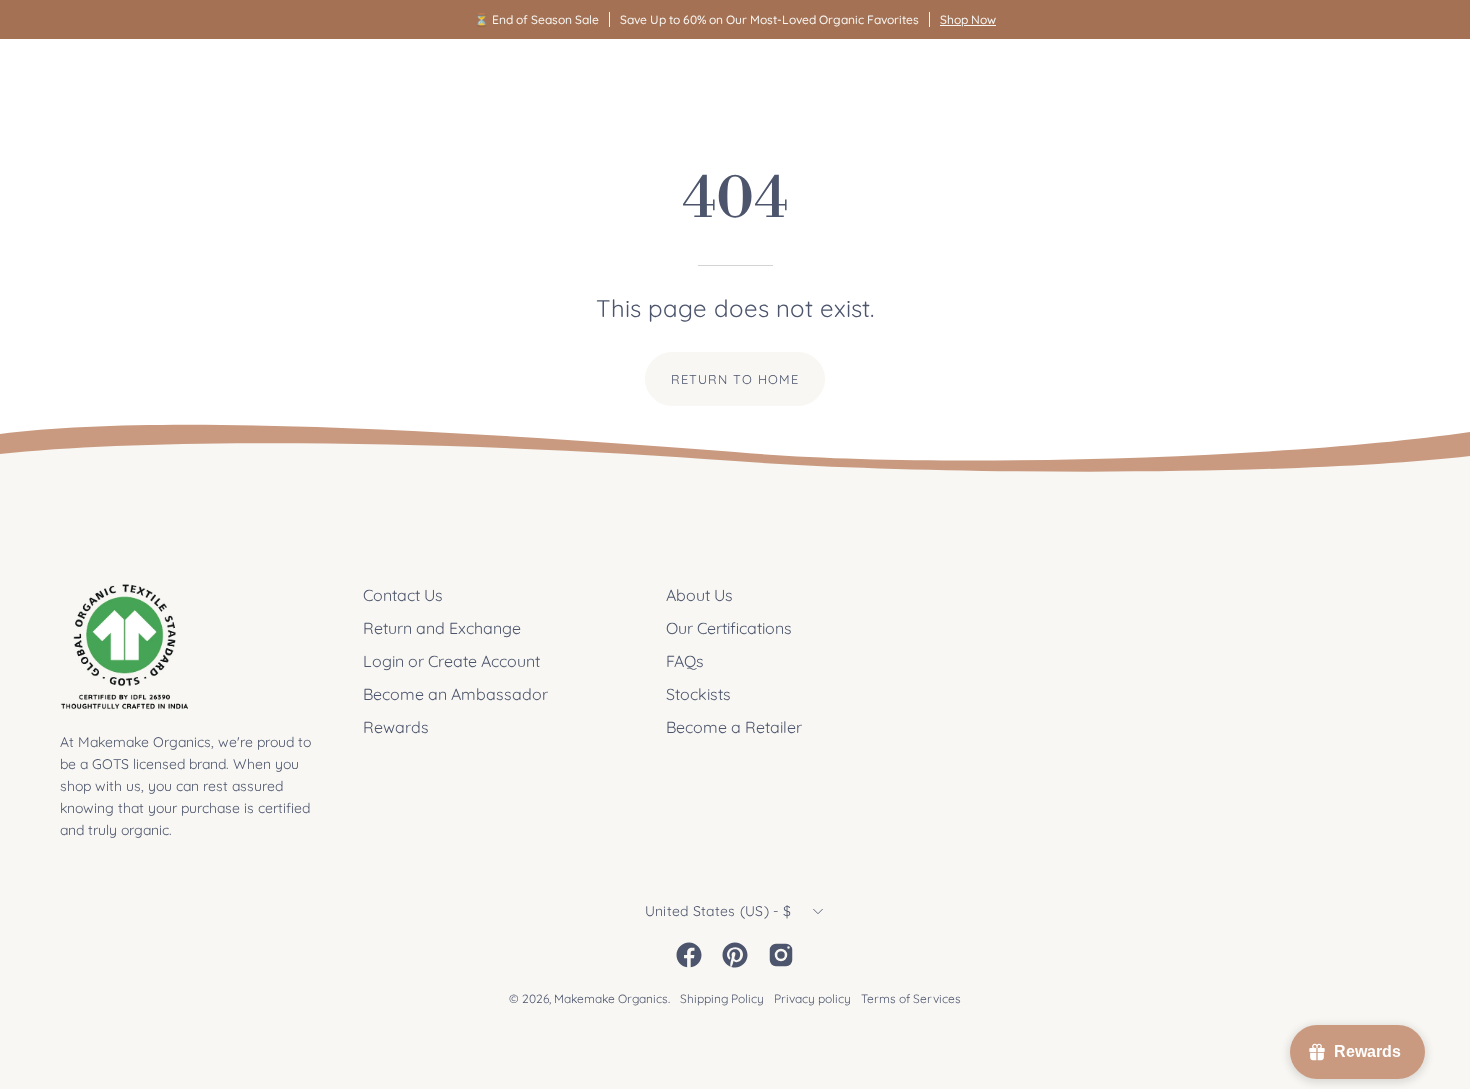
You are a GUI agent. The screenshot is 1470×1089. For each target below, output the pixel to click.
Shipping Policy (722, 998)
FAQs (685, 661)
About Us (699, 595)
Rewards (396, 727)
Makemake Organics (611, 998)
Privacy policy (812, 998)
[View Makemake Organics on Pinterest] (735, 955)
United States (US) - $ (718, 911)
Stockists (698, 694)
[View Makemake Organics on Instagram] (781, 955)
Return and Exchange (442, 628)
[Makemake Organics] (130, 76)
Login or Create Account (451, 661)
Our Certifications (729, 628)
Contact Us (403, 595)
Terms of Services (911, 998)
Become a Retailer (734, 727)
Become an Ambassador (455, 694)
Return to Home (734, 379)
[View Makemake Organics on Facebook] (689, 955)
